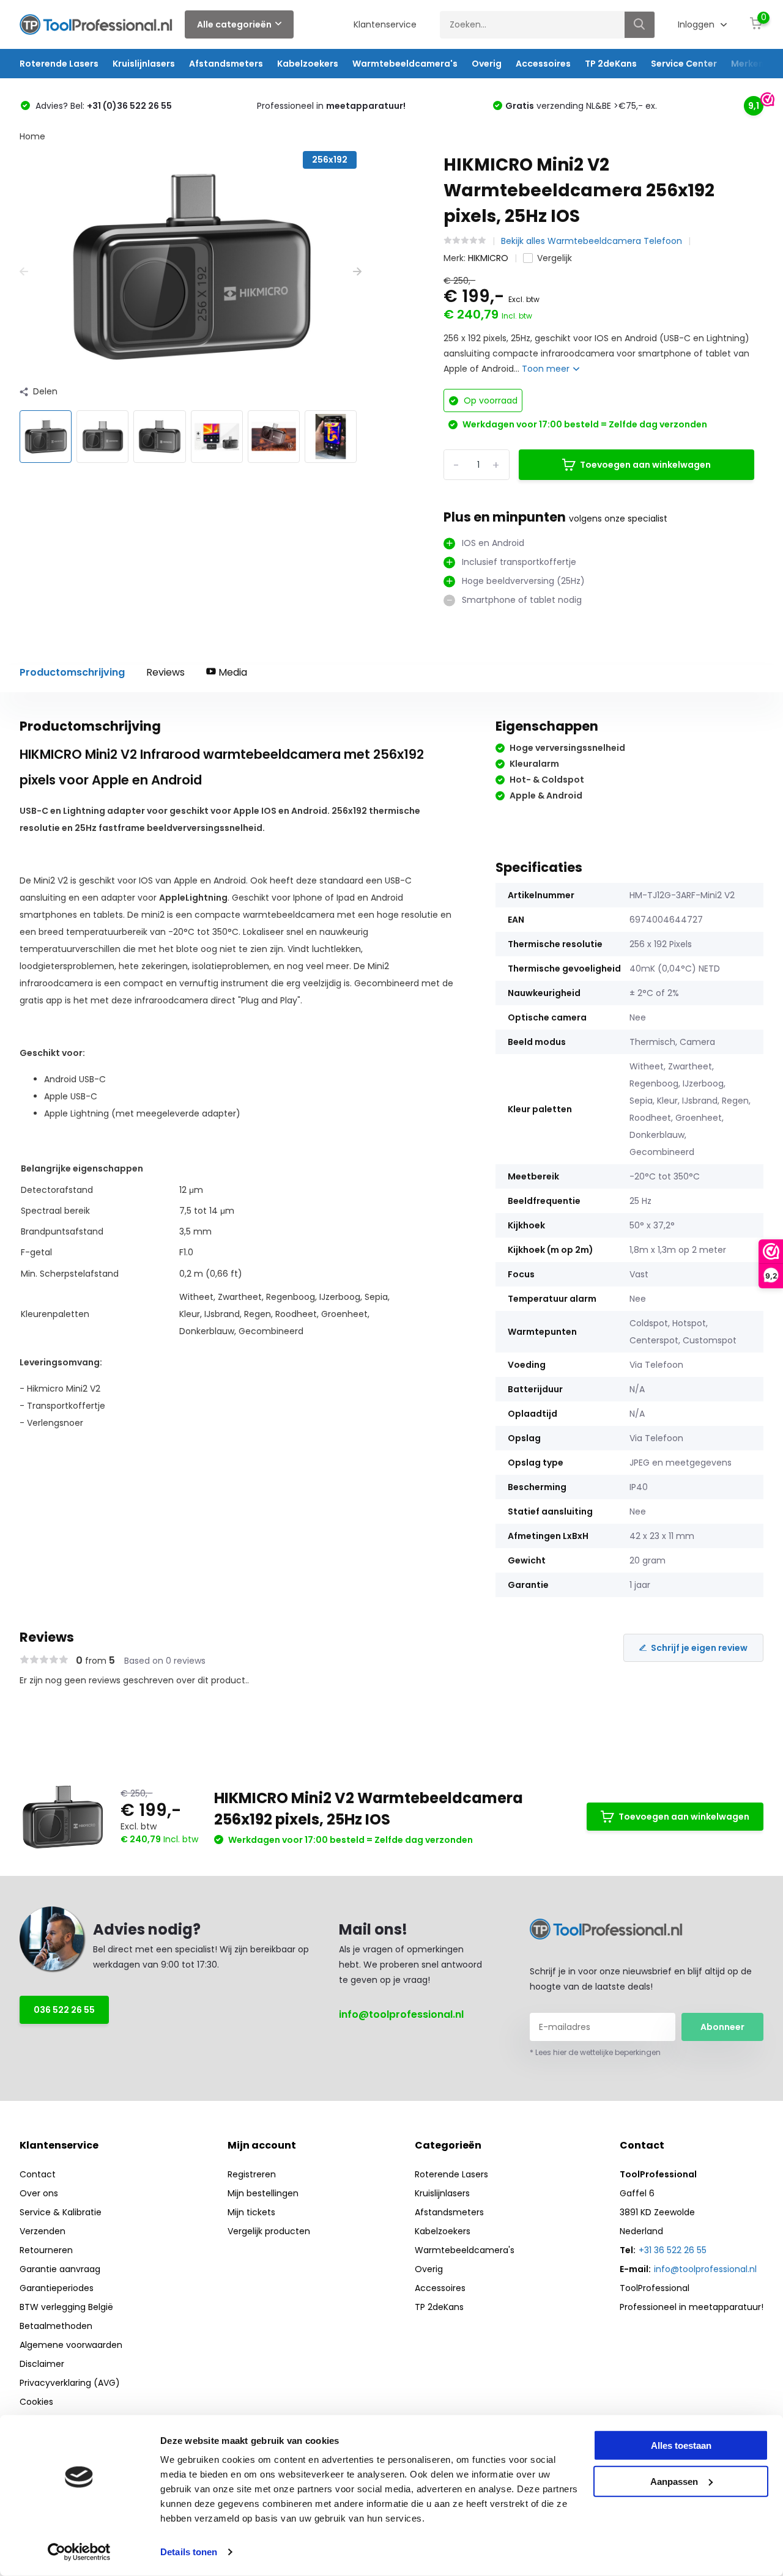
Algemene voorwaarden (71, 2345)
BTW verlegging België (66, 2307)
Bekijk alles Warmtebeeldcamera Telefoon (592, 241)
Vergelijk (555, 258)
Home (32, 136)
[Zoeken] (640, 25)
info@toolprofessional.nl (401, 2014)
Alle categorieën (234, 24)
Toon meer (547, 369)
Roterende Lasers (59, 64)
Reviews (165, 672)
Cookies (36, 2402)
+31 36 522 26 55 (673, 2250)
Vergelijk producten (269, 2231)
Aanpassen (674, 2481)
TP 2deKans (611, 64)
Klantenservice (385, 24)
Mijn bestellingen (263, 2193)
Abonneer (722, 2027)
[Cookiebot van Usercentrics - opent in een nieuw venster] (79, 2552)
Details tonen (189, 2552)
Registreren (252, 2174)
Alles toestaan (681, 2445)
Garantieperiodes (57, 2288)
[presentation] (24, 272)
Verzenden (43, 2231)
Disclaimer (42, 2364)
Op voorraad (489, 400)
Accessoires (543, 64)
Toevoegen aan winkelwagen (645, 465)
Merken (748, 64)
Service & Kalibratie (61, 2212)
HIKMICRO (488, 258)
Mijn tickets (251, 2212)
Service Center (684, 64)
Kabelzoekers (308, 64)
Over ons (39, 2193)
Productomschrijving (72, 672)
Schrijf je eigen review (699, 1648)
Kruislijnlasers (144, 64)
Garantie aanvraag (60, 2269)
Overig (487, 64)
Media (232, 672)
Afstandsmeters (226, 64)
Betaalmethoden (56, 2326)
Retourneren (46, 2250)
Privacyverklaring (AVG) (70, 2383)
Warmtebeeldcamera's (405, 64)
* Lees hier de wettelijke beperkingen (595, 2052)
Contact (38, 2174)
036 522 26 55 (64, 2010)
